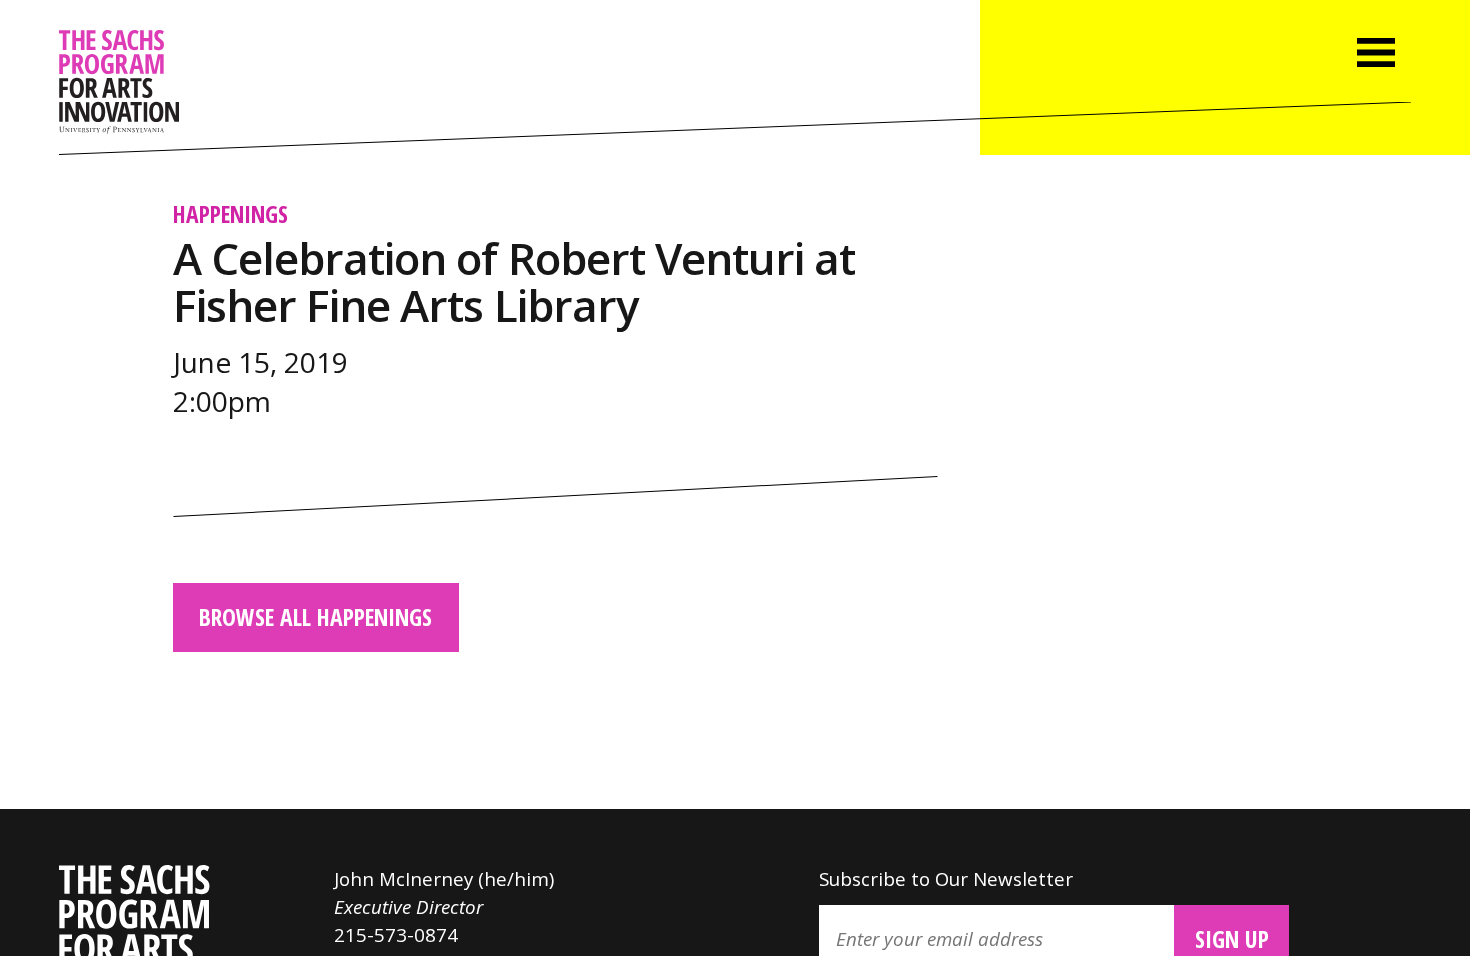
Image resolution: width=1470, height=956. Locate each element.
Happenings (230, 214)
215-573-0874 (396, 934)
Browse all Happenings (315, 617)
